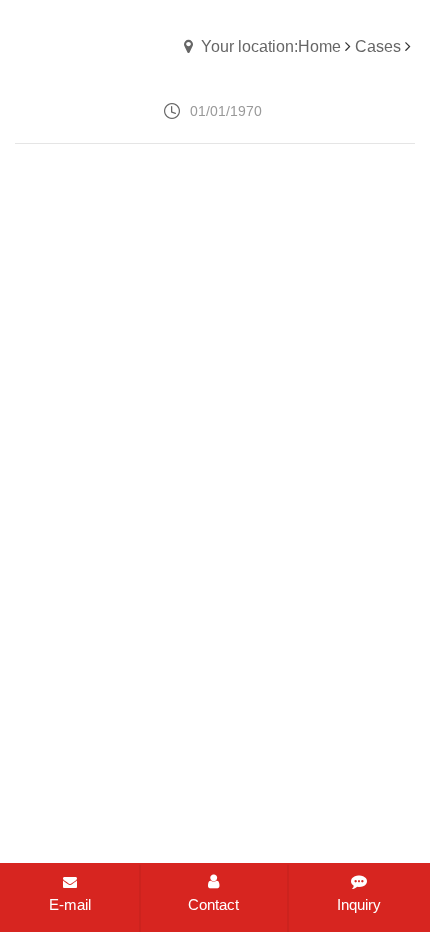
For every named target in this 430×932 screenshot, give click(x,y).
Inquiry (359, 904)
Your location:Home (271, 46)
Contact (213, 904)
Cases (378, 46)
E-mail (70, 904)
